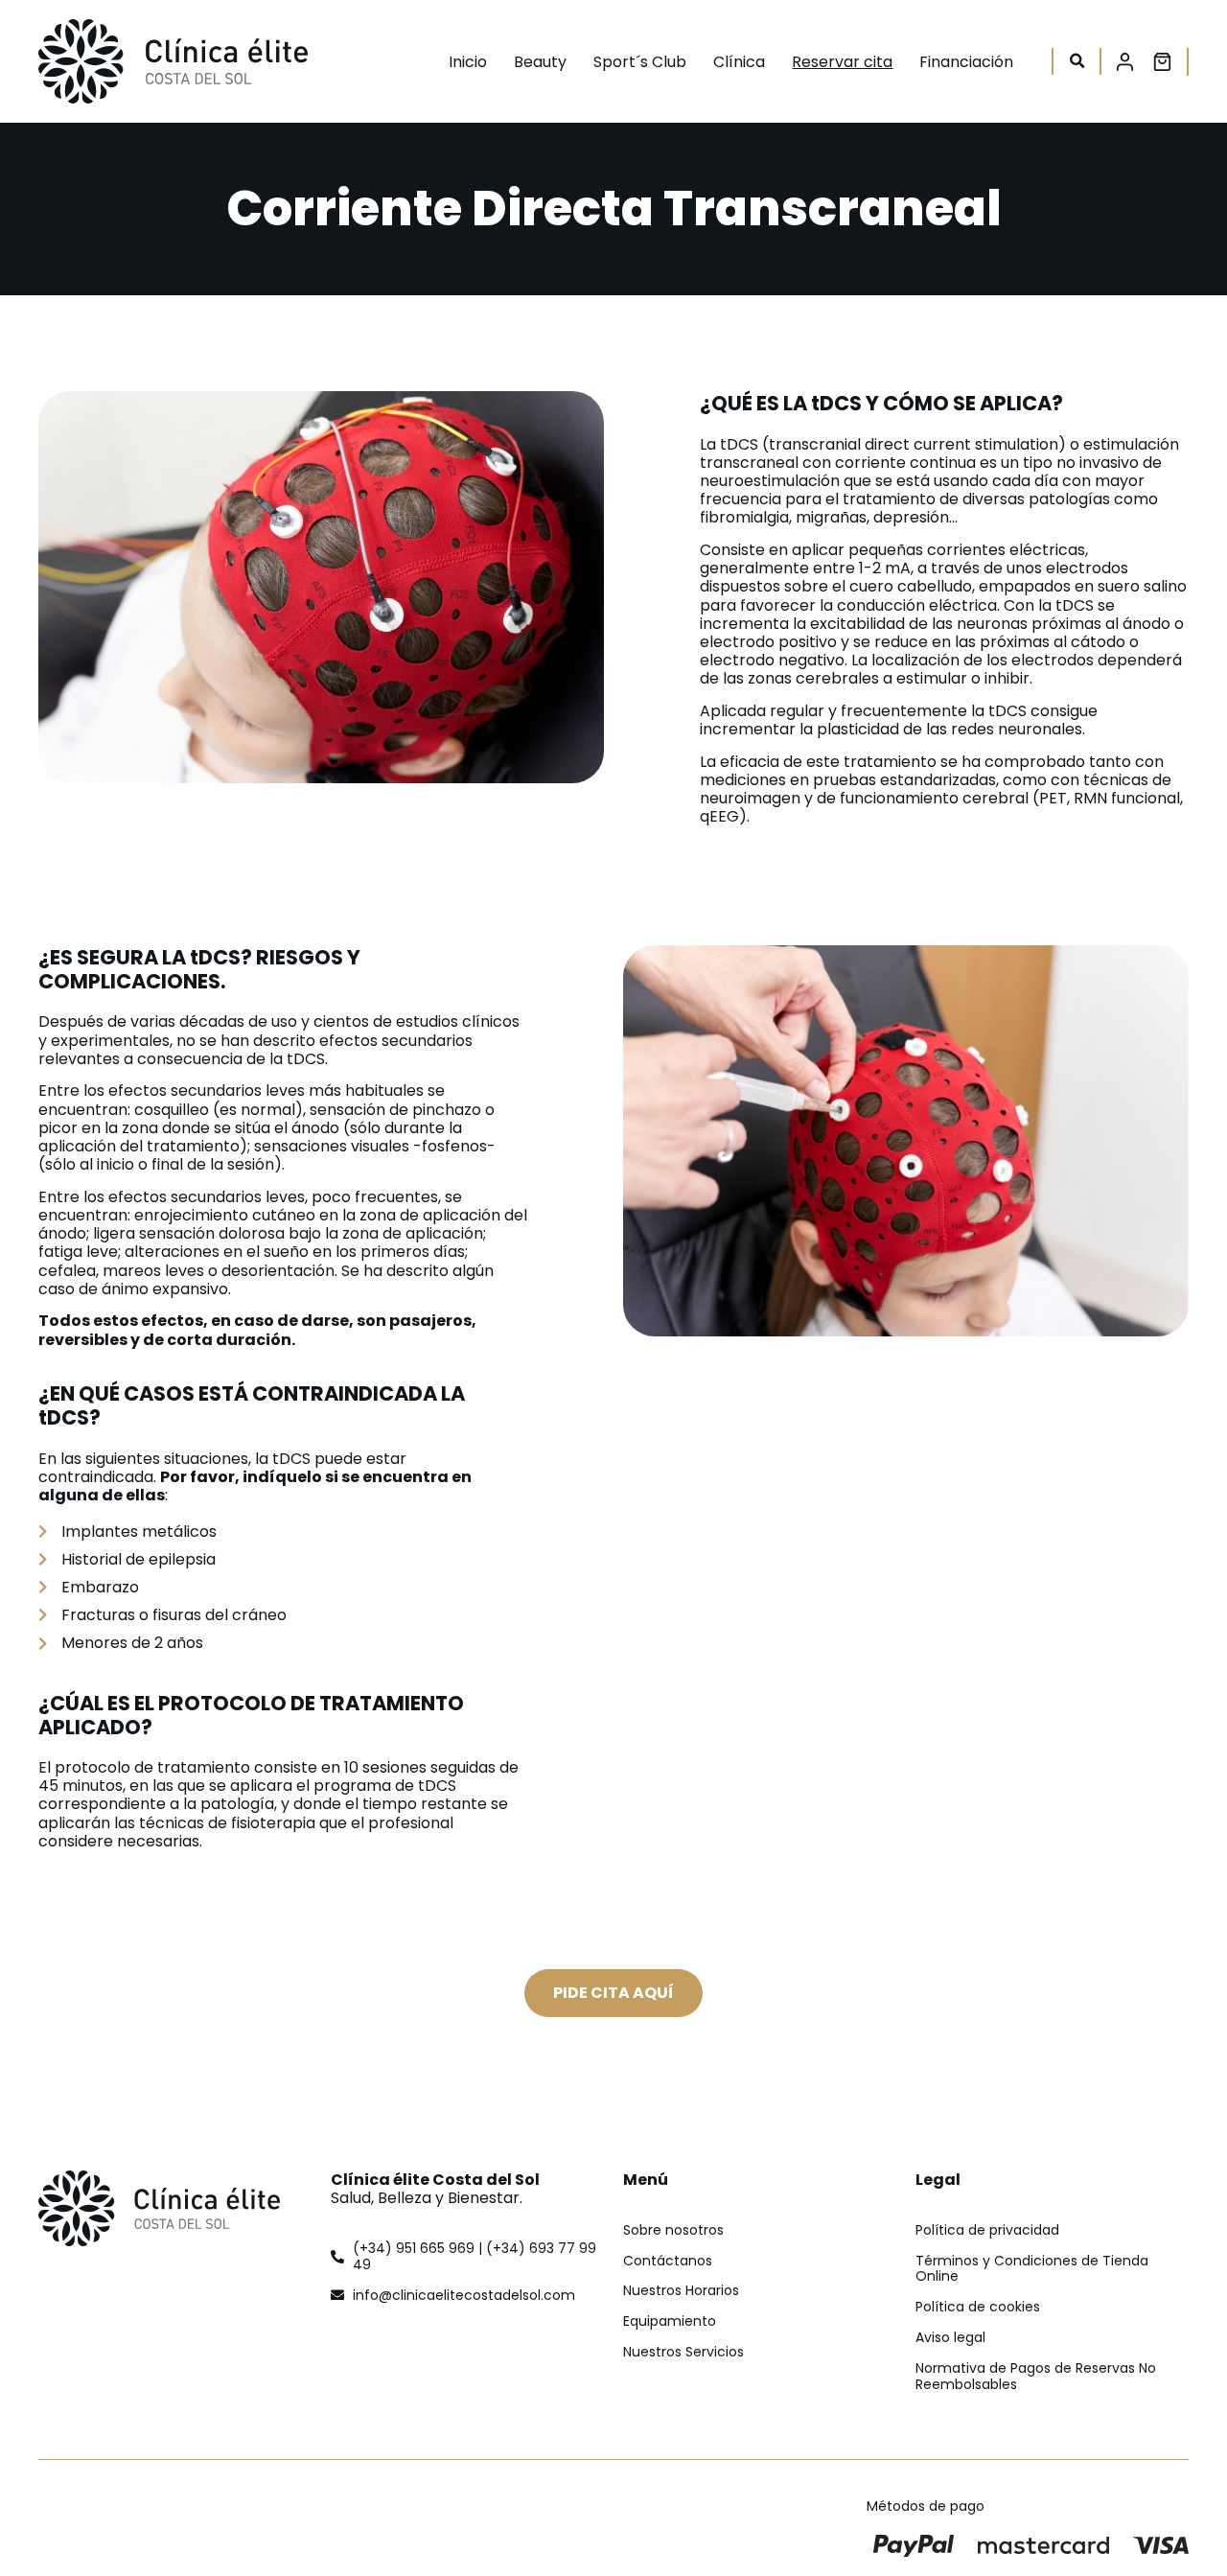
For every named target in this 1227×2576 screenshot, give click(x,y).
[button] (1077, 61)
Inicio (468, 62)
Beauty (540, 62)
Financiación (966, 62)
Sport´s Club (640, 62)
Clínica (739, 62)
